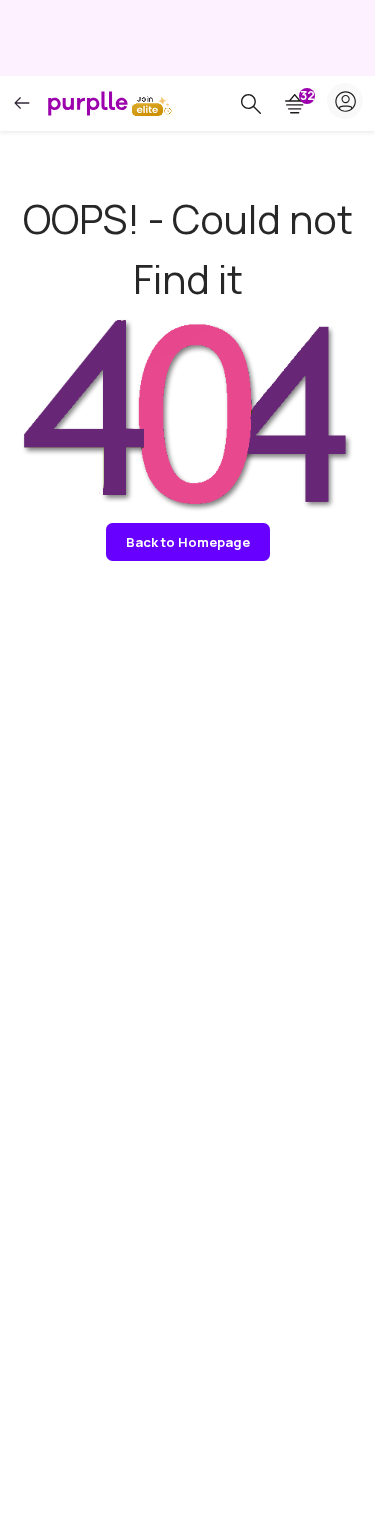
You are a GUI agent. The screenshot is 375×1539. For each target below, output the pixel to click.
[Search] (251, 104)
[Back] (22, 103)
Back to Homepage (188, 542)
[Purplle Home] (88, 103)
